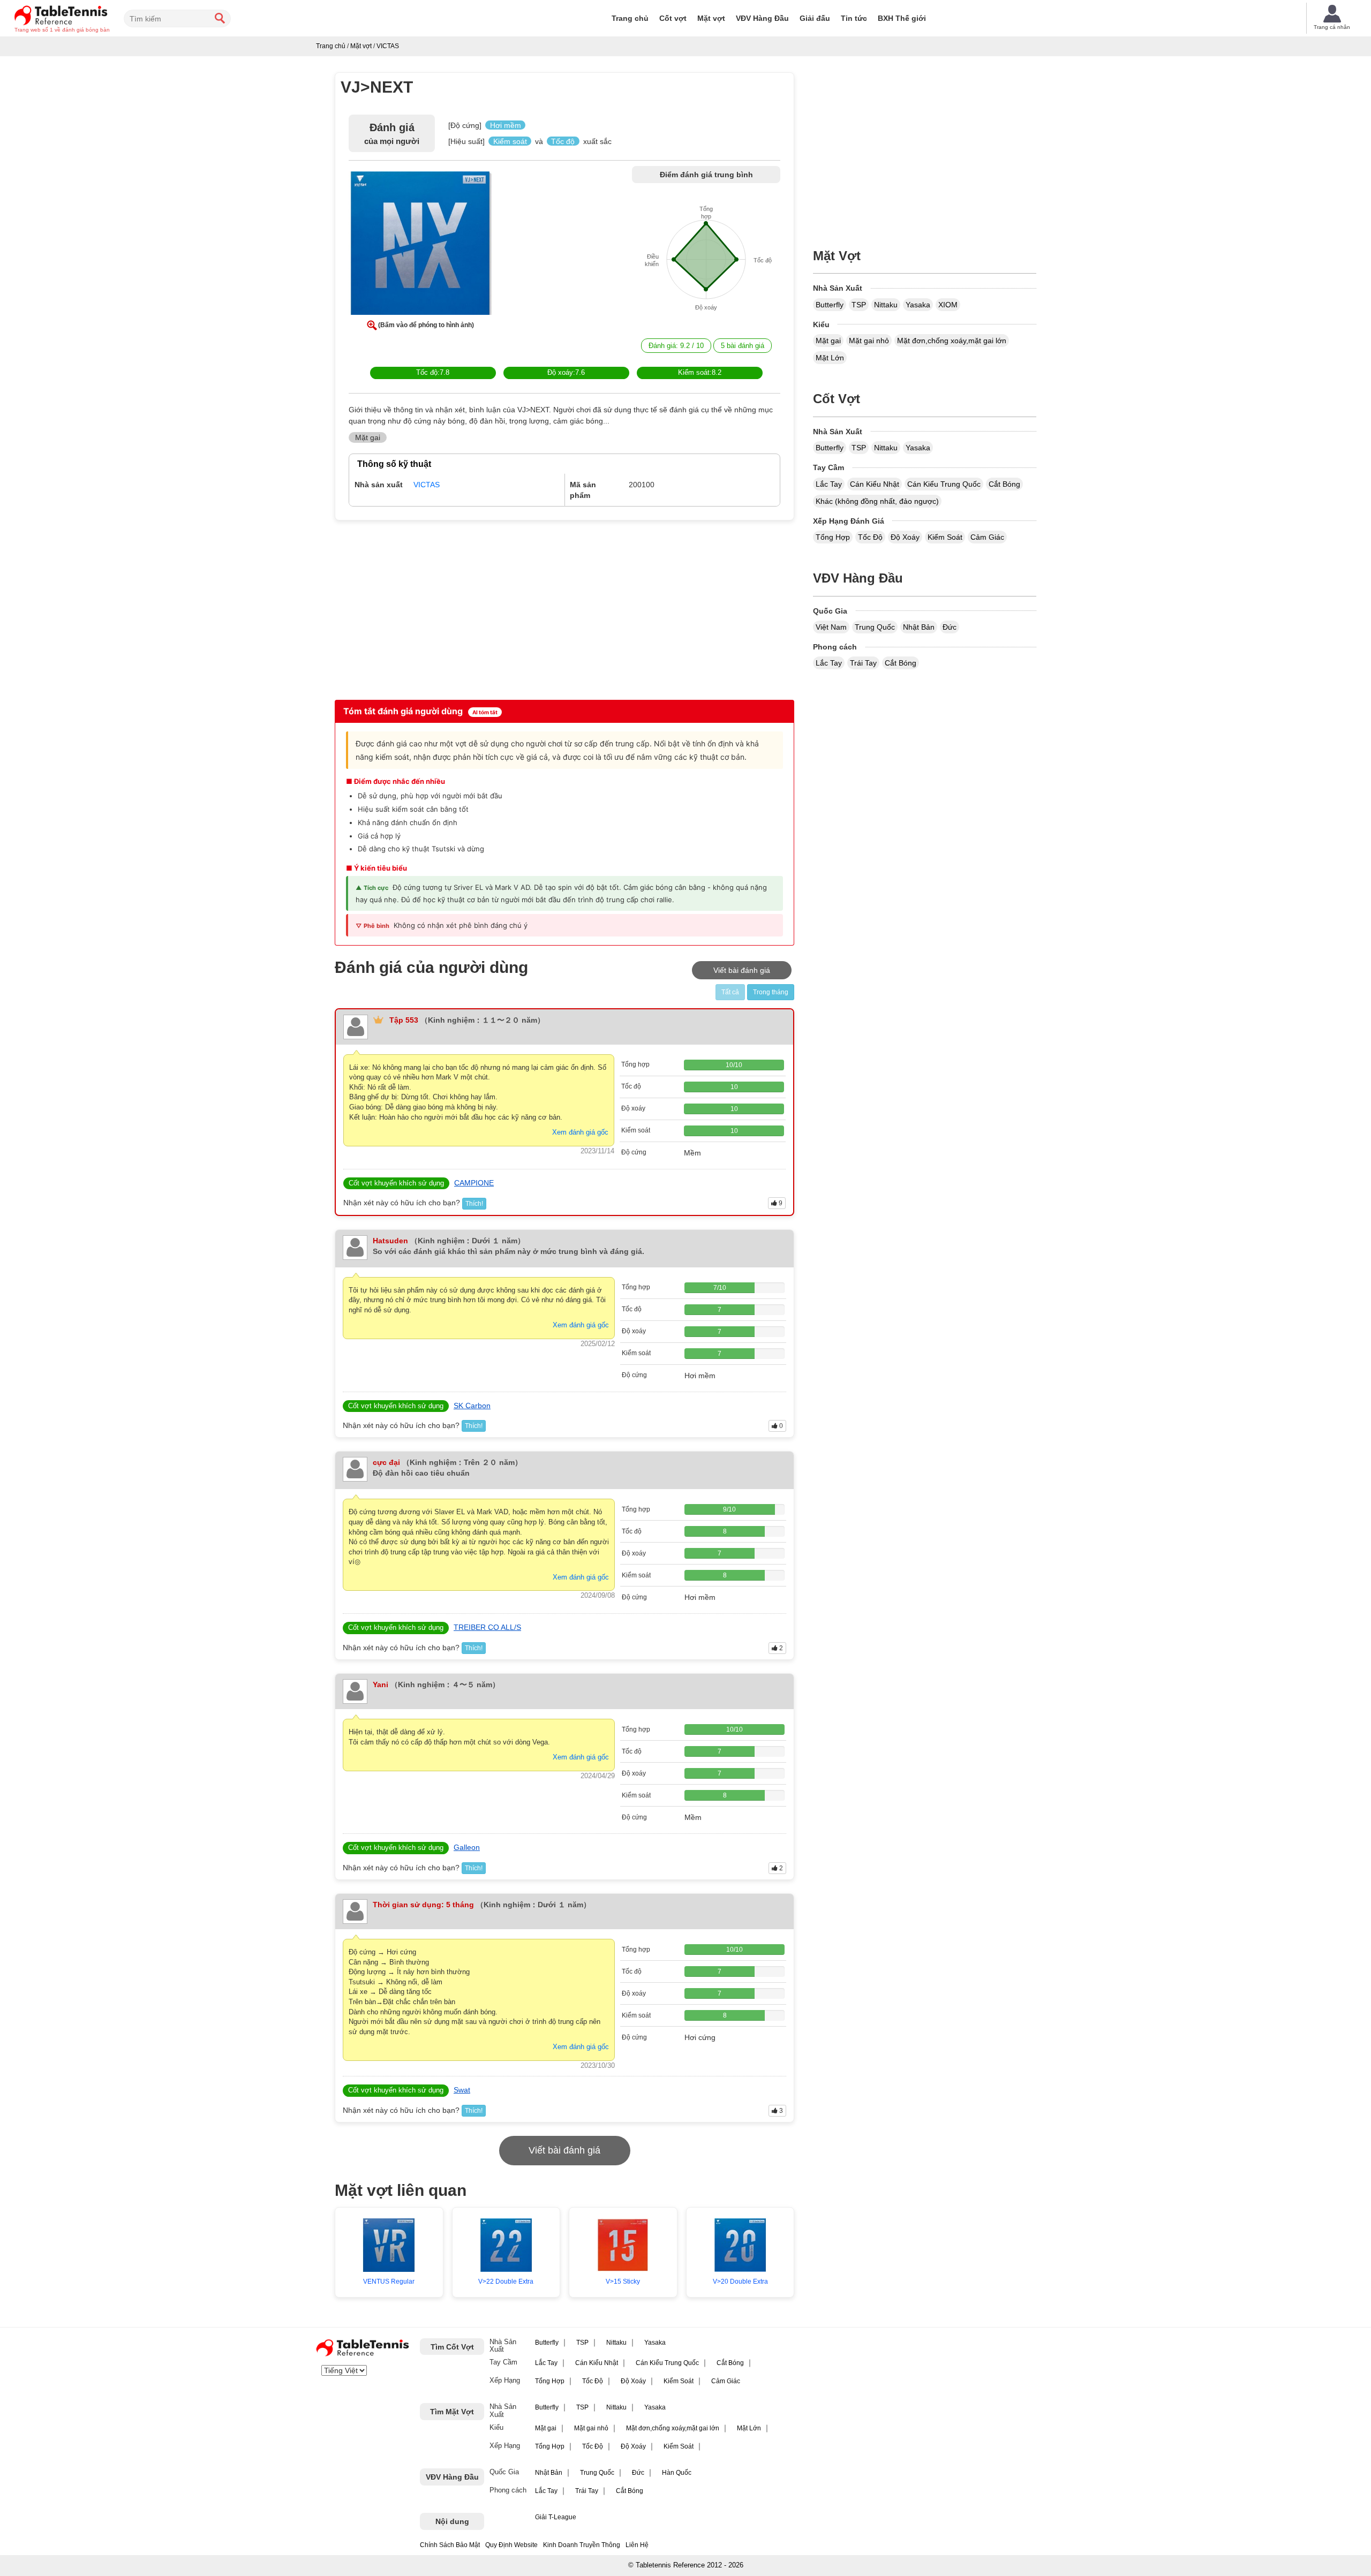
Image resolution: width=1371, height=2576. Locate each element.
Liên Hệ (637, 2545)
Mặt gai (828, 341)
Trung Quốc (875, 627)
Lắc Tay (829, 484)
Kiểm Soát (945, 537)
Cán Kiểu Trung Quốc (944, 484)
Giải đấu (815, 18)
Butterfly (830, 305)
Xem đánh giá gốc (580, 1132)
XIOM (948, 305)
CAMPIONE (474, 1183)
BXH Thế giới (902, 18)
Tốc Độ (870, 537)
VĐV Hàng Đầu (762, 18)
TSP (859, 305)
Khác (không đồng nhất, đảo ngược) (877, 501)
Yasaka (918, 305)
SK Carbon (472, 1406)
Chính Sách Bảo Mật (450, 2545)
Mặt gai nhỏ (869, 341)
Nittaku (886, 305)
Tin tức (854, 18)
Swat (462, 2090)
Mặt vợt (711, 18)
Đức (950, 627)
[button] (420, 245)
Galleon (467, 1847)
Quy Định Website (511, 2545)
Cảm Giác (987, 537)
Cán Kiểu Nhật (875, 484)
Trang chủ (630, 18)
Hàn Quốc (677, 2473)
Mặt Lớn (830, 358)
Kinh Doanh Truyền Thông (582, 2545)
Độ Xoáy (905, 537)
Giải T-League (556, 2517)
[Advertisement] (427, 609)
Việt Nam (831, 627)
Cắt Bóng (1004, 484)
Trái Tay (863, 663)
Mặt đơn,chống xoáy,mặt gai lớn (952, 341)
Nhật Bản (919, 627)
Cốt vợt (673, 18)
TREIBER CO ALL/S (487, 1627)
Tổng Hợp (833, 537)
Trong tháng (771, 992)
